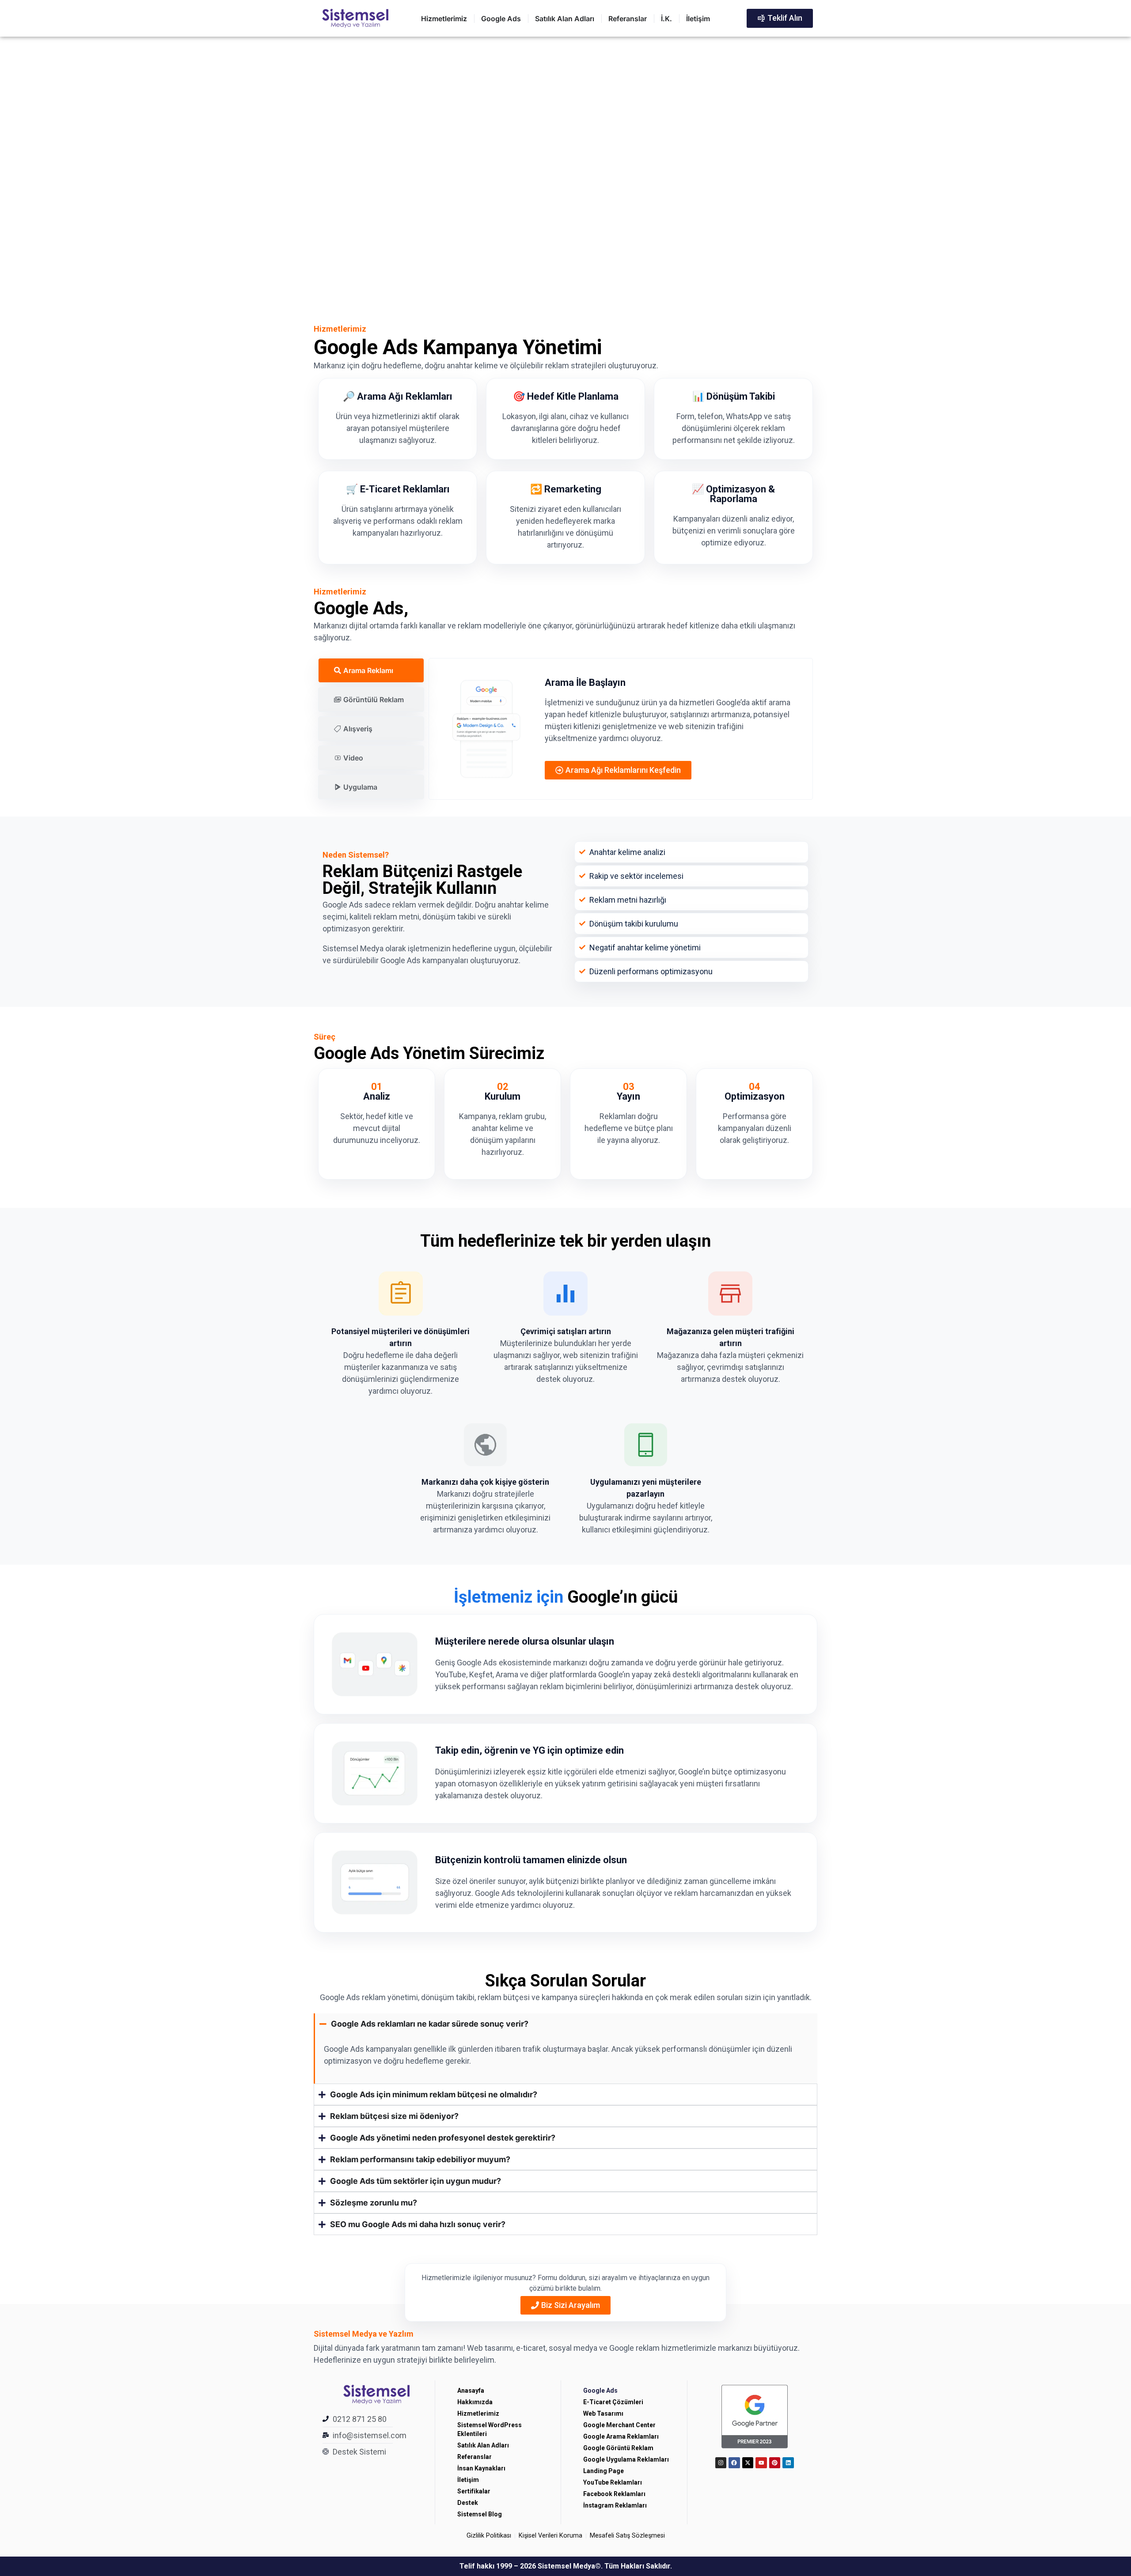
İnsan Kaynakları (481, 2468)
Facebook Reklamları (614, 2494)
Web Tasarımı (603, 2413)
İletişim (468, 2480)
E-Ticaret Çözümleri (613, 2402)
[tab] (371, 670)
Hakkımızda (475, 2402)
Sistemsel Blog (480, 2514)
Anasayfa (471, 2391)
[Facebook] (734, 2463)
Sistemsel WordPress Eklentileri (490, 2429)
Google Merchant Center (619, 2425)
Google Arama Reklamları (621, 2436)
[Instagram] (721, 2463)
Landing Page (603, 2471)
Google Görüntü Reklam (618, 2448)
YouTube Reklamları (613, 2482)
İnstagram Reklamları (615, 2505)
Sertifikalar (474, 2491)
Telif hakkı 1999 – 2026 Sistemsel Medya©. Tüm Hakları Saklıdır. (566, 2566)
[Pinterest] (775, 2463)
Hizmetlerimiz (478, 2413)
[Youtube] (761, 2463)
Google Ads (600, 2391)
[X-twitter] (748, 2463)
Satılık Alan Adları (483, 2445)
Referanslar (474, 2457)
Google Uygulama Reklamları (626, 2459)
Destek (468, 2503)
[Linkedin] (788, 2463)
